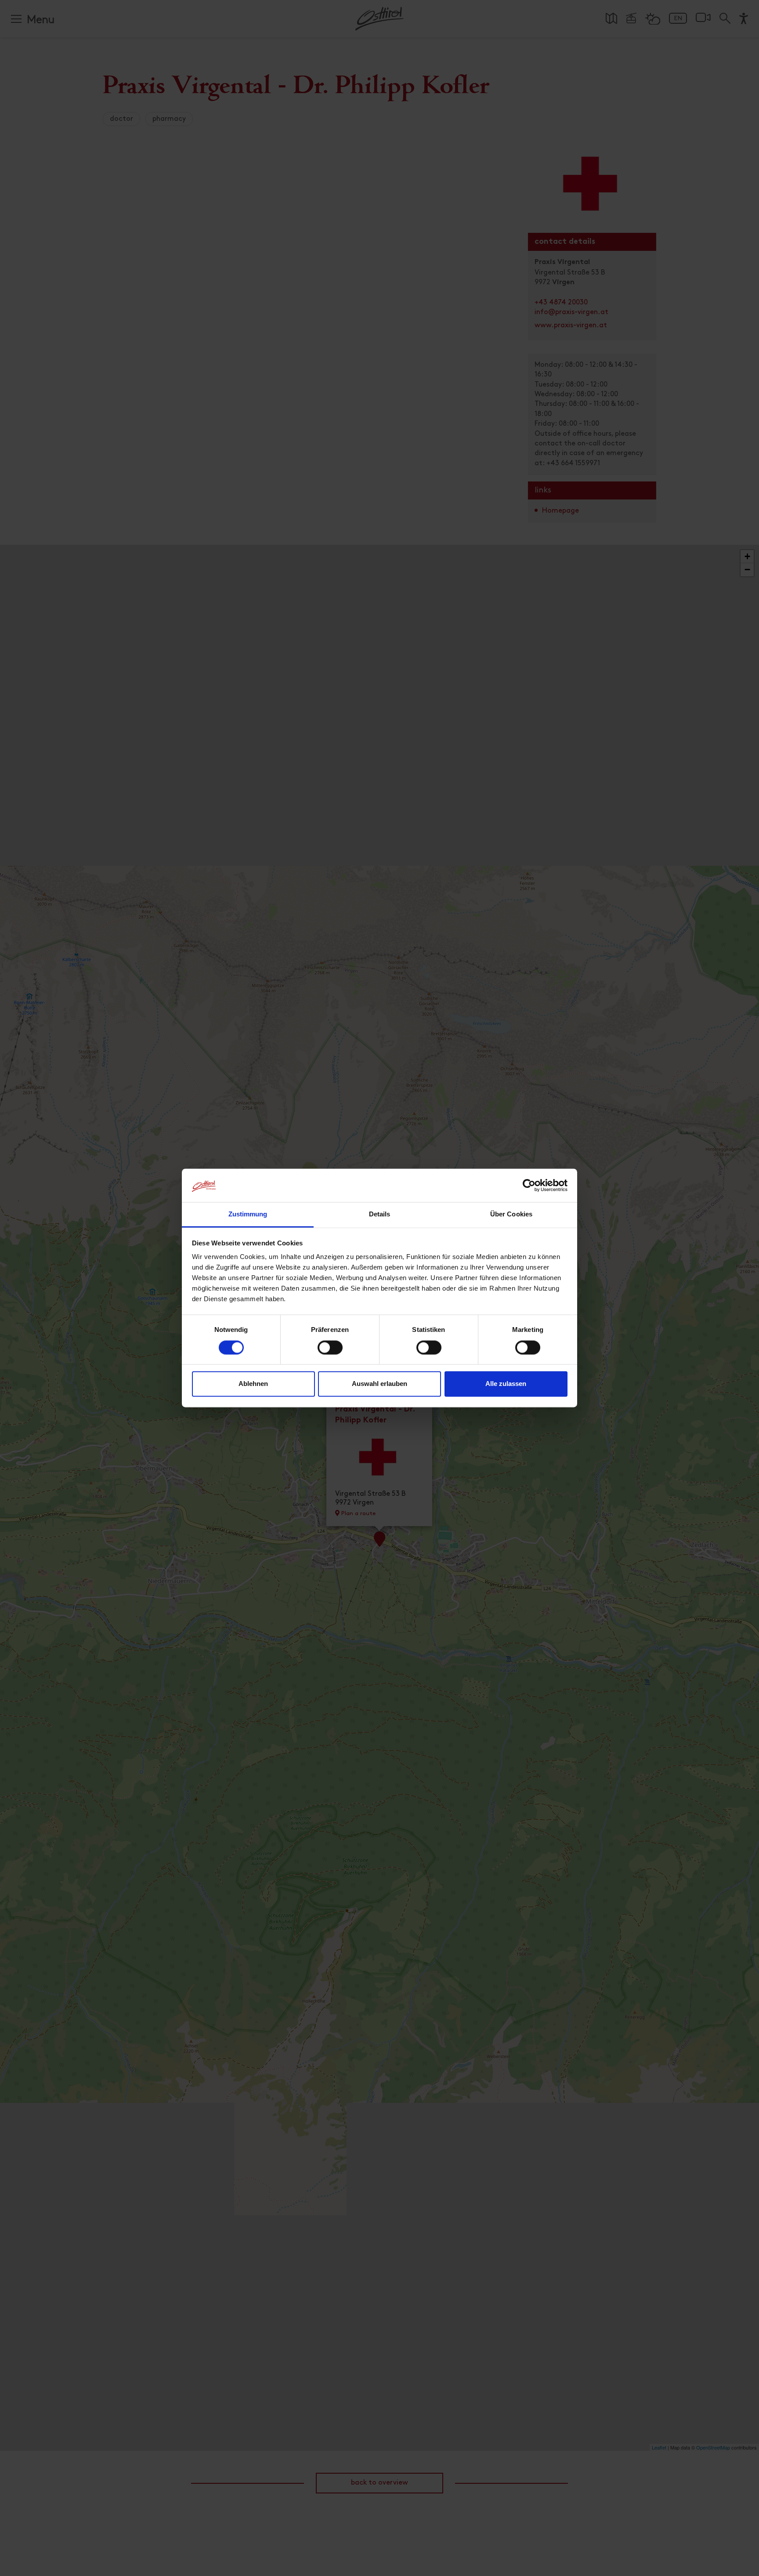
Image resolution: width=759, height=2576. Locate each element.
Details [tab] (380, 1214)
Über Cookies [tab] (511, 1214)
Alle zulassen (506, 1384)
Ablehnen (253, 1384)
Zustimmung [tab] (248, 1214)
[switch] (330, 1353)
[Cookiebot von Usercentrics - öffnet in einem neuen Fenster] (529, 1186)
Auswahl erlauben (379, 1384)
